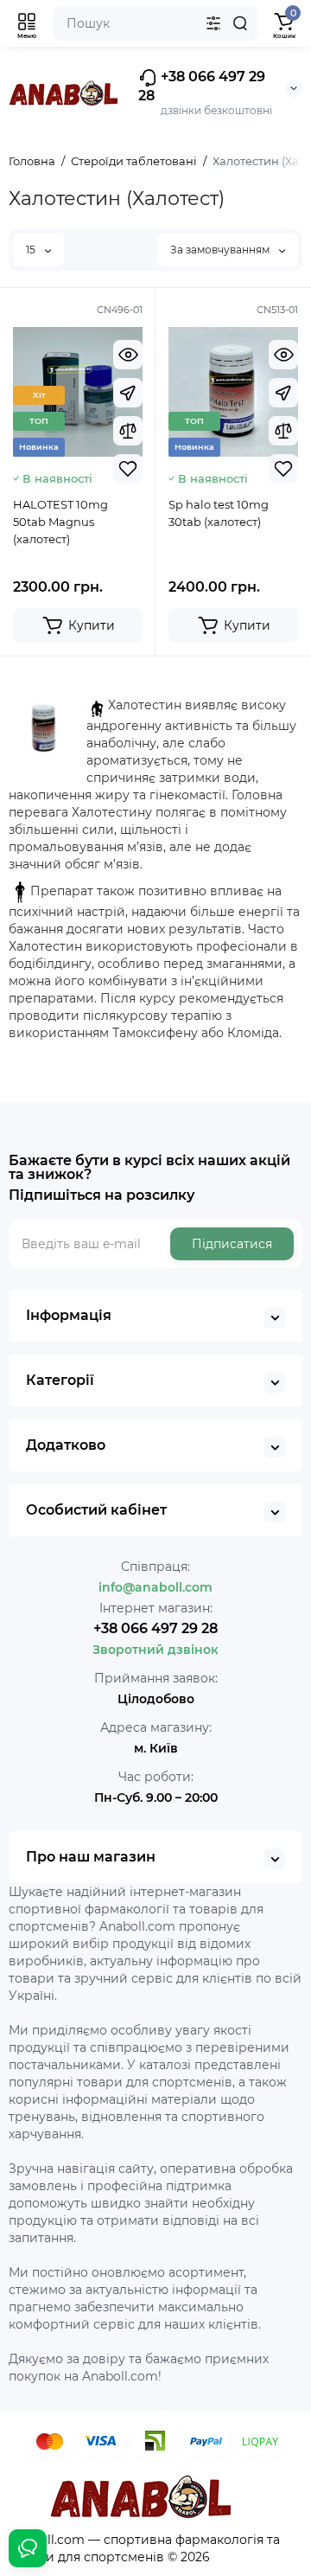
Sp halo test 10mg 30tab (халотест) (219, 513)
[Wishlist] (128, 469)
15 (32, 250)
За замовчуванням (221, 250)
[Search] (240, 23)
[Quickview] (128, 355)
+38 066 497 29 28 (202, 86)
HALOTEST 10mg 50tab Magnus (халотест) (60, 522)
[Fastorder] (128, 393)
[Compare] (128, 431)
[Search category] (213, 23)
